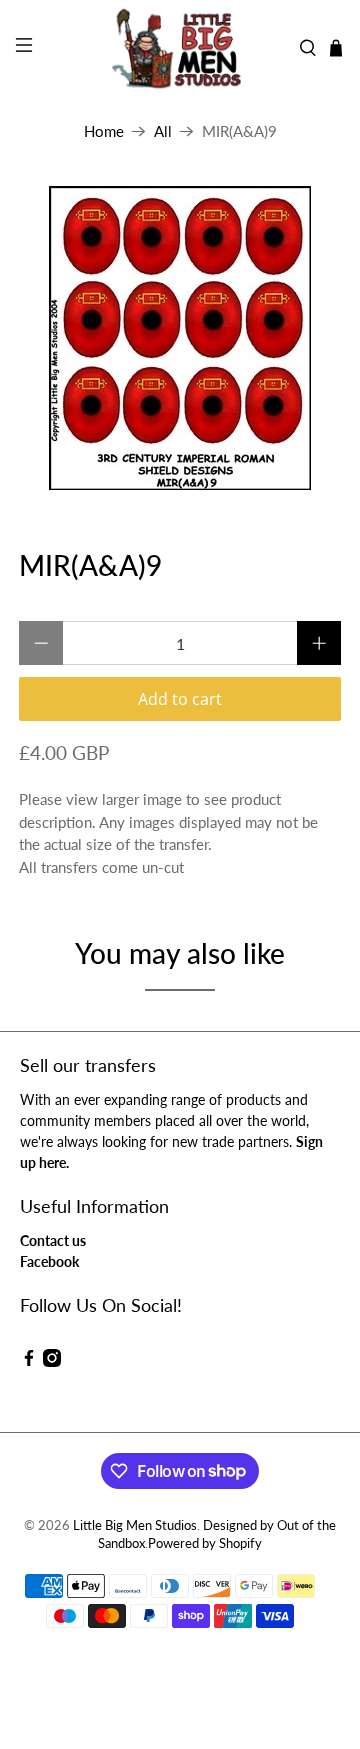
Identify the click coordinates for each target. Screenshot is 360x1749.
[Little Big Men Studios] (180, 48)
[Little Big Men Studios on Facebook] (29, 1361)
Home (104, 131)
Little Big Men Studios (135, 1525)
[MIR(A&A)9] (180, 338)
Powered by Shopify (205, 1543)
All (163, 131)
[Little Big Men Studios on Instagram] (52, 1361)
